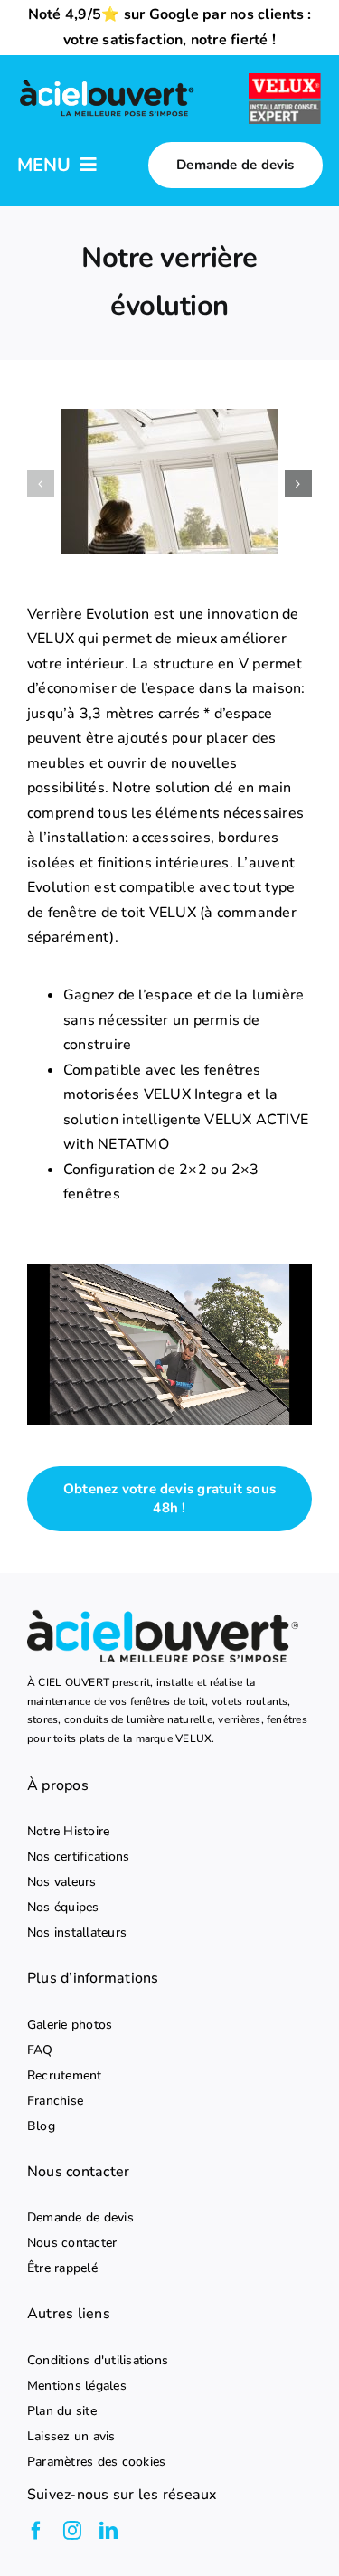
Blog (41, 2126)
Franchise (55, 2101)
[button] (41, 484)
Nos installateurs (77, 1933)
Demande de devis (80, 2218)
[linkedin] (108, 2531)
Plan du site (62, 2411)
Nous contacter (72, 2243)
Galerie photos (70, 2025)
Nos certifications (78, 1857)
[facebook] (36, 2531)
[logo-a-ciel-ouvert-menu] (107, 83)
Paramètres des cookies (96, 2462)
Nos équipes (63, 1908)
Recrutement (65, 2076)
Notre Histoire (68, 1832)
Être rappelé (62, 2268)
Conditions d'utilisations (98, 2361)
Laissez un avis (71, 2437)
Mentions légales (77, 2386)
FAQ (40, 2050)
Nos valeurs (62, 1882)
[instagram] (72, 2531)
